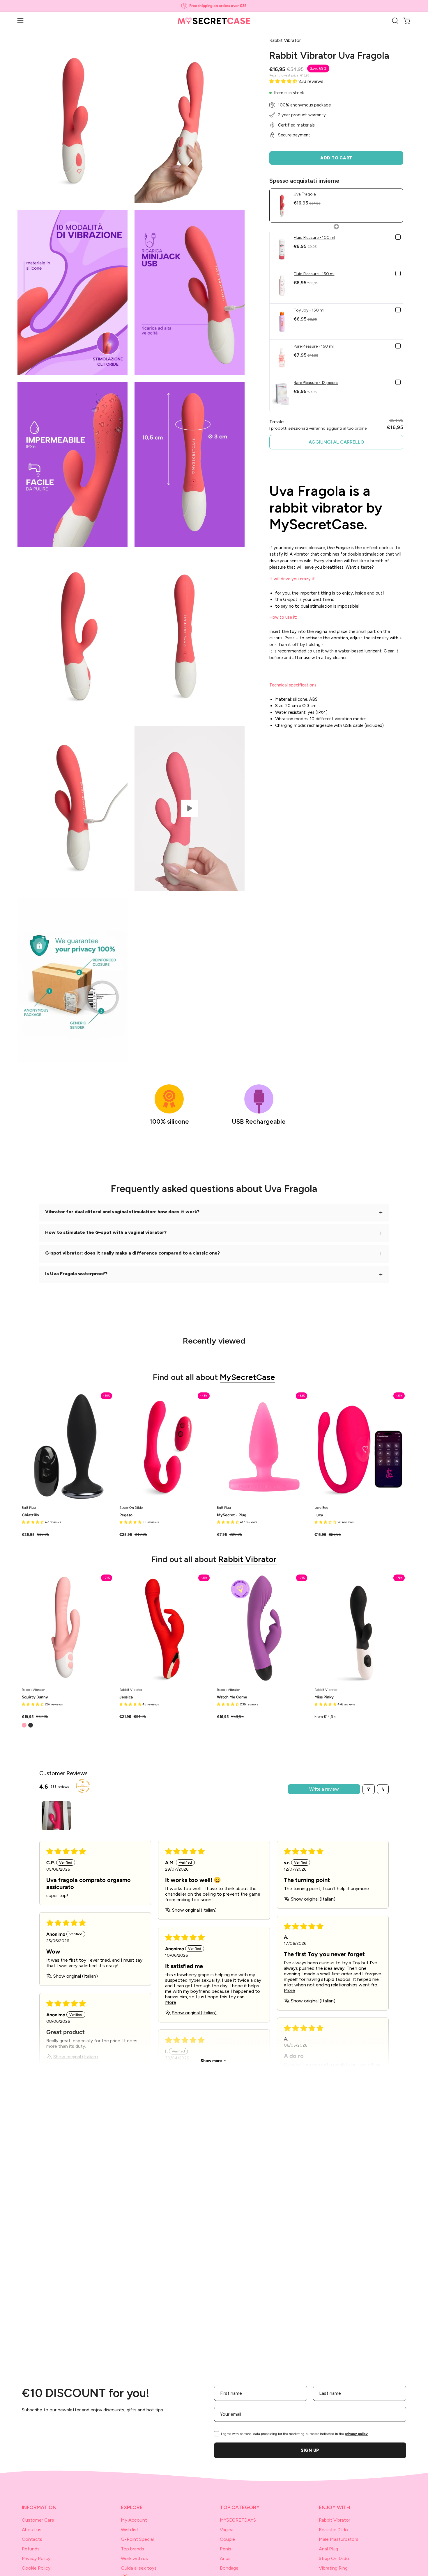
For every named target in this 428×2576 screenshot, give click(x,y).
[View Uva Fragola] (190, 808)
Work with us (134, 2558)
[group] (214, 6)
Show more (211, 2061)
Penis (226, 2549)
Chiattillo (30, 1515)
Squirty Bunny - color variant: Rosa (24, 1725)
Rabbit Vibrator (247, 1559)
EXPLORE (132, 2507)
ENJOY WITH (334, 2507)
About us (32, 2530)
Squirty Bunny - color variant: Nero (31, 1725)
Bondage (229, 2568)
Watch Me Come (232, 1697)
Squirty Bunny (35, 1697)
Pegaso (126, 1515)
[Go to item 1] (56, 1816)
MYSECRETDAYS (238, 2520)
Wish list (130, 2530)
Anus (225, 2558)
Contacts (32, 2539)
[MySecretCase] (214, 21)
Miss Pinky (324, 1697)
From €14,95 (325, 1717)
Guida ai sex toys (139, 2568)
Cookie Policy (36, 2568)
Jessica (126, 1697)
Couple (227, 2539)
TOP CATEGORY (240, 2507)
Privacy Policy (36, 2558)
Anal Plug (328, 2549)
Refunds (31, 2549)
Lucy (319, 1515)
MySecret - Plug (232, 1515)
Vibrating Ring (333, 2568)
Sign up (310, 2450)
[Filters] (369, 1789)
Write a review (324, 1789)
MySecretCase (247, 1377)
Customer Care (38, 2520)
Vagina (227, 2530)
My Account (134, 2520)
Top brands (132, 2549)
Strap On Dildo (334, 2558)
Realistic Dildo (333, 2530)
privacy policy (356, 2434)
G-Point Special (137, 2539)
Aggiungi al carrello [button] (336, 442)
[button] (395, 21)
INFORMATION (39, 2507)
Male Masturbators (339, 2539)
